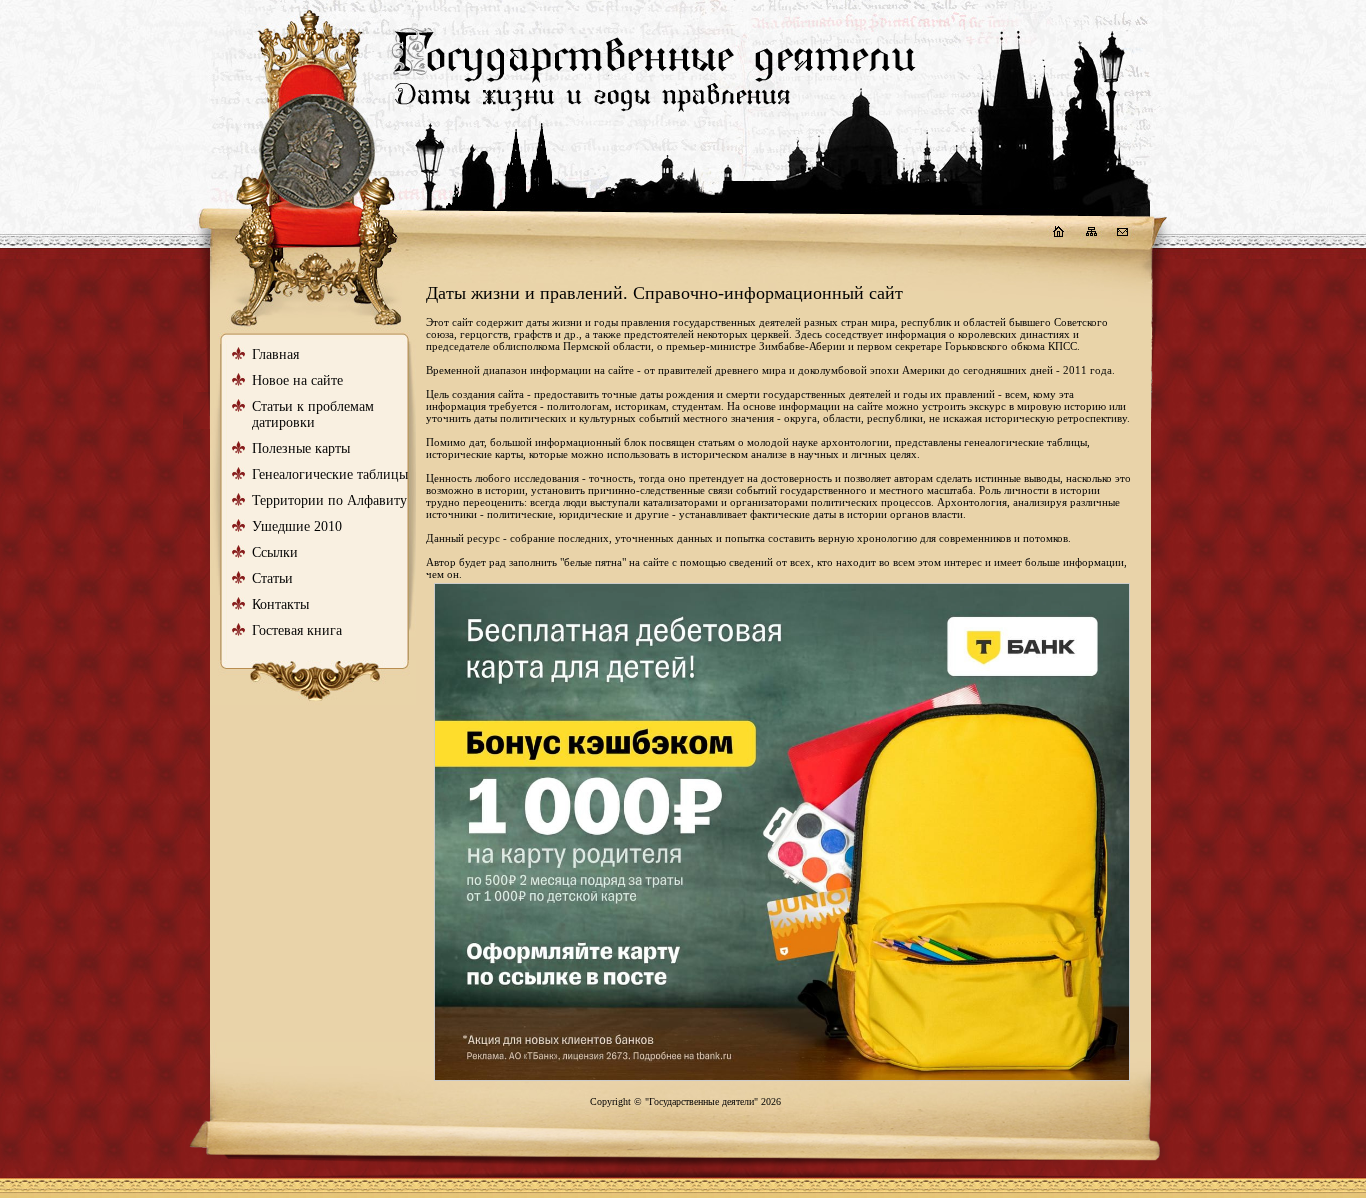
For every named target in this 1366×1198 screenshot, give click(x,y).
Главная (275, 354)
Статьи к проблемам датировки (313, 414)
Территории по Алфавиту (329, 500)
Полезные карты (301, 448)
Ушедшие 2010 (297, 526)
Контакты (280, 604)
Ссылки (275, 552)
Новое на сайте (297, 380)
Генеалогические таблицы (330, 474)
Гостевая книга (297, 630)
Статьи (272, 578)
